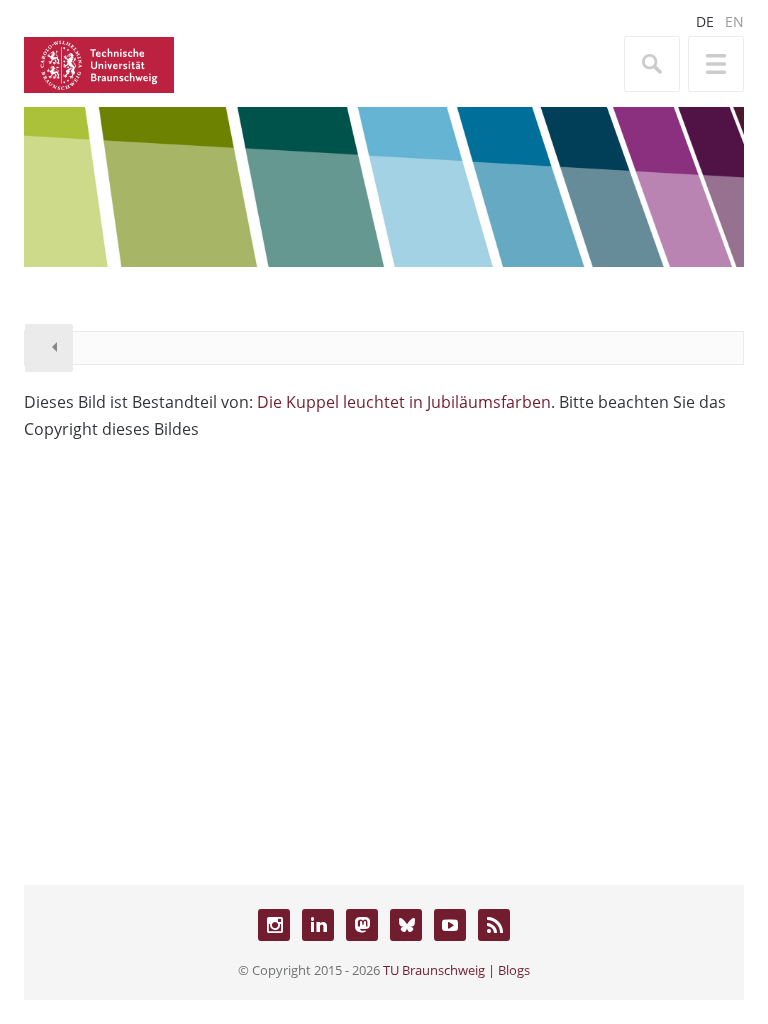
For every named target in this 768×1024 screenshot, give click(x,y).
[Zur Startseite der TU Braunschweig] (99, 63)
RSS (494, 925)
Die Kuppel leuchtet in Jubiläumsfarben (404, 402)
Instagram (274, 925)
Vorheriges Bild (49, 348)
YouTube (450, 925)
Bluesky (406, 925)
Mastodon (362, 925)
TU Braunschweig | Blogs (456, 970)
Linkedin (318, 925)
